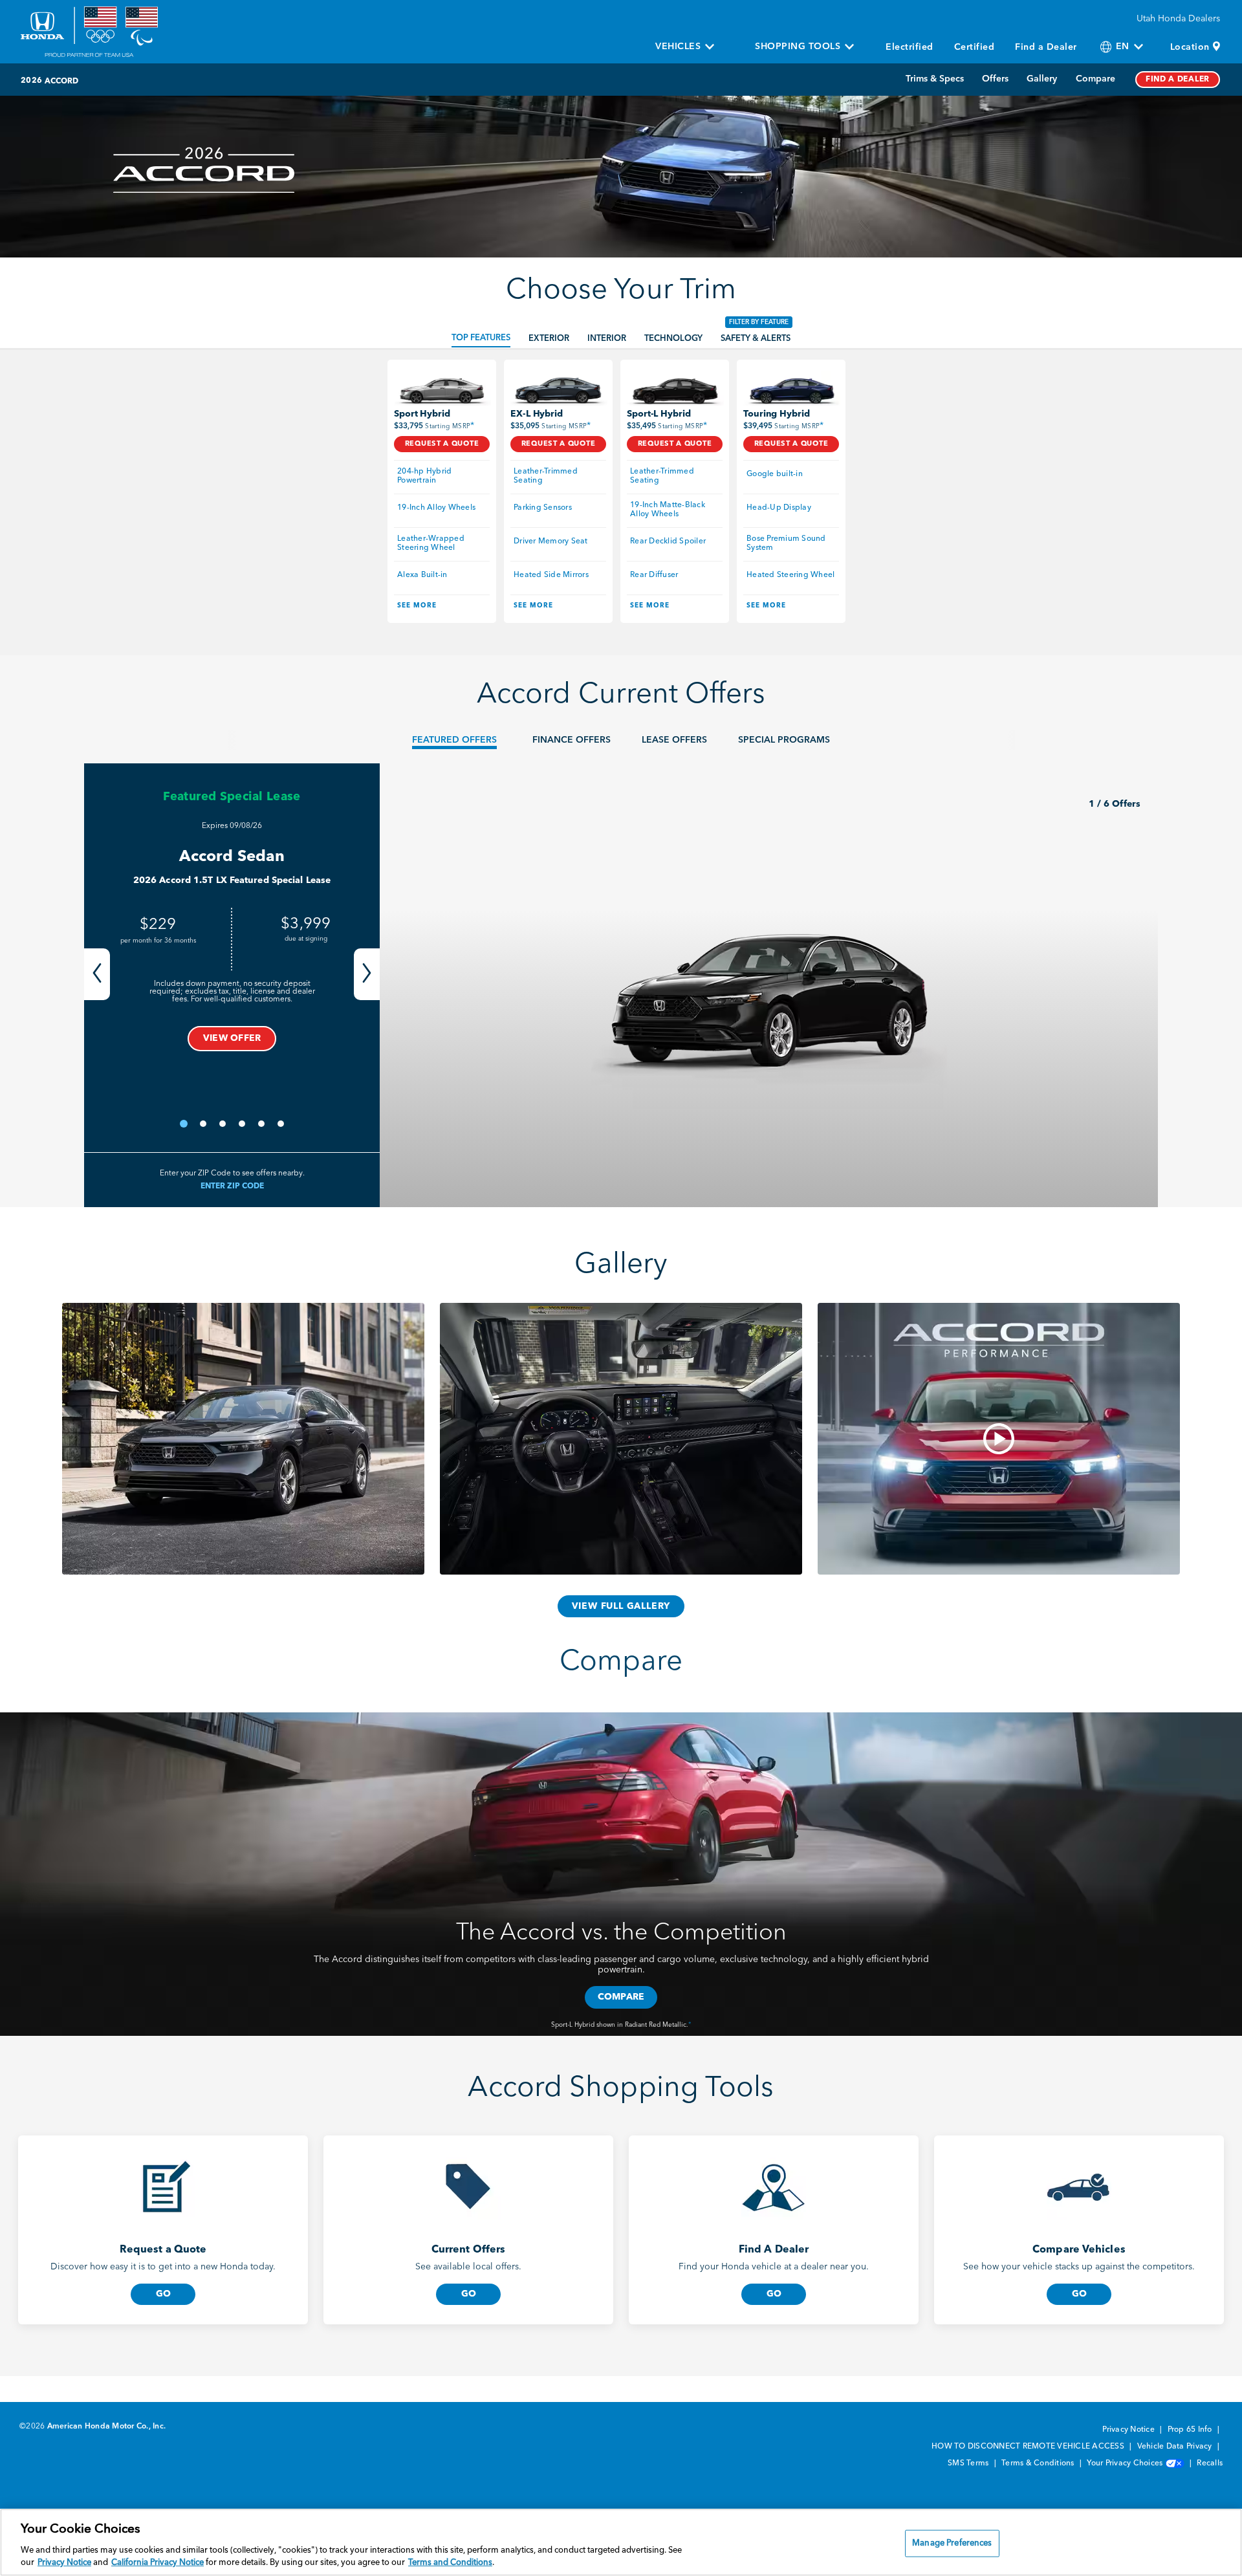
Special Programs (784, 740)
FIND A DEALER (1178, 80)
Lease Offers (674, 740)
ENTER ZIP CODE (232, 1186)
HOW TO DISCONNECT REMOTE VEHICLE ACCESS (1029, 2447)
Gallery (1042, 79)
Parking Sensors (543, 508)
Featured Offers (454, 740)
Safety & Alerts (756, 339)
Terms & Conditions (1039, 2463)
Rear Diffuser (654, 575)
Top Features (481, 338)
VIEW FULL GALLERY (621, 1606)
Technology (673, 339)
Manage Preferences (952, 2543)
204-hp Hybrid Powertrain (426, 476)
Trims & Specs (935, 79)
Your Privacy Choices (1126, 2463)
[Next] (367, 974)
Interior (607, 339)
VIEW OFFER (232, 1038)
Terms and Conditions (450, 2563)
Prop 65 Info (1191, 2430)
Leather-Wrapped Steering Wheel (432, 543)
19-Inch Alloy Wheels (436, 508)
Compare (1095, 79)
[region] (621, 2542)
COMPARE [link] (621, 1997)
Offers (995, 79)
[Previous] (97, 974)
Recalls (1210, 2463)
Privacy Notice (1129, 2430)
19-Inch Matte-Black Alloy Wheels (669, 510)
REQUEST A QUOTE (442, 444)
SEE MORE (417, 606)
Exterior (549, 339)
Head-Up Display (779, 508)
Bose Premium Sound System (787, 543)
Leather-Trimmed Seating (547, 476)
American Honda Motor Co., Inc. (107, 2427)
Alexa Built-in (422, 575)
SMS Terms (969, 2463)
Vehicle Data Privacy (1176, 2447)
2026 (31, 81)
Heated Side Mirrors (551, 575)
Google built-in (775, 474)
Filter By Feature (759, 322)
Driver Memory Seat (551, 541)
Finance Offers (572, 740)
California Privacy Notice (158, 2563)
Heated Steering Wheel (790, 575)
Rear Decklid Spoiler (668, 541)
